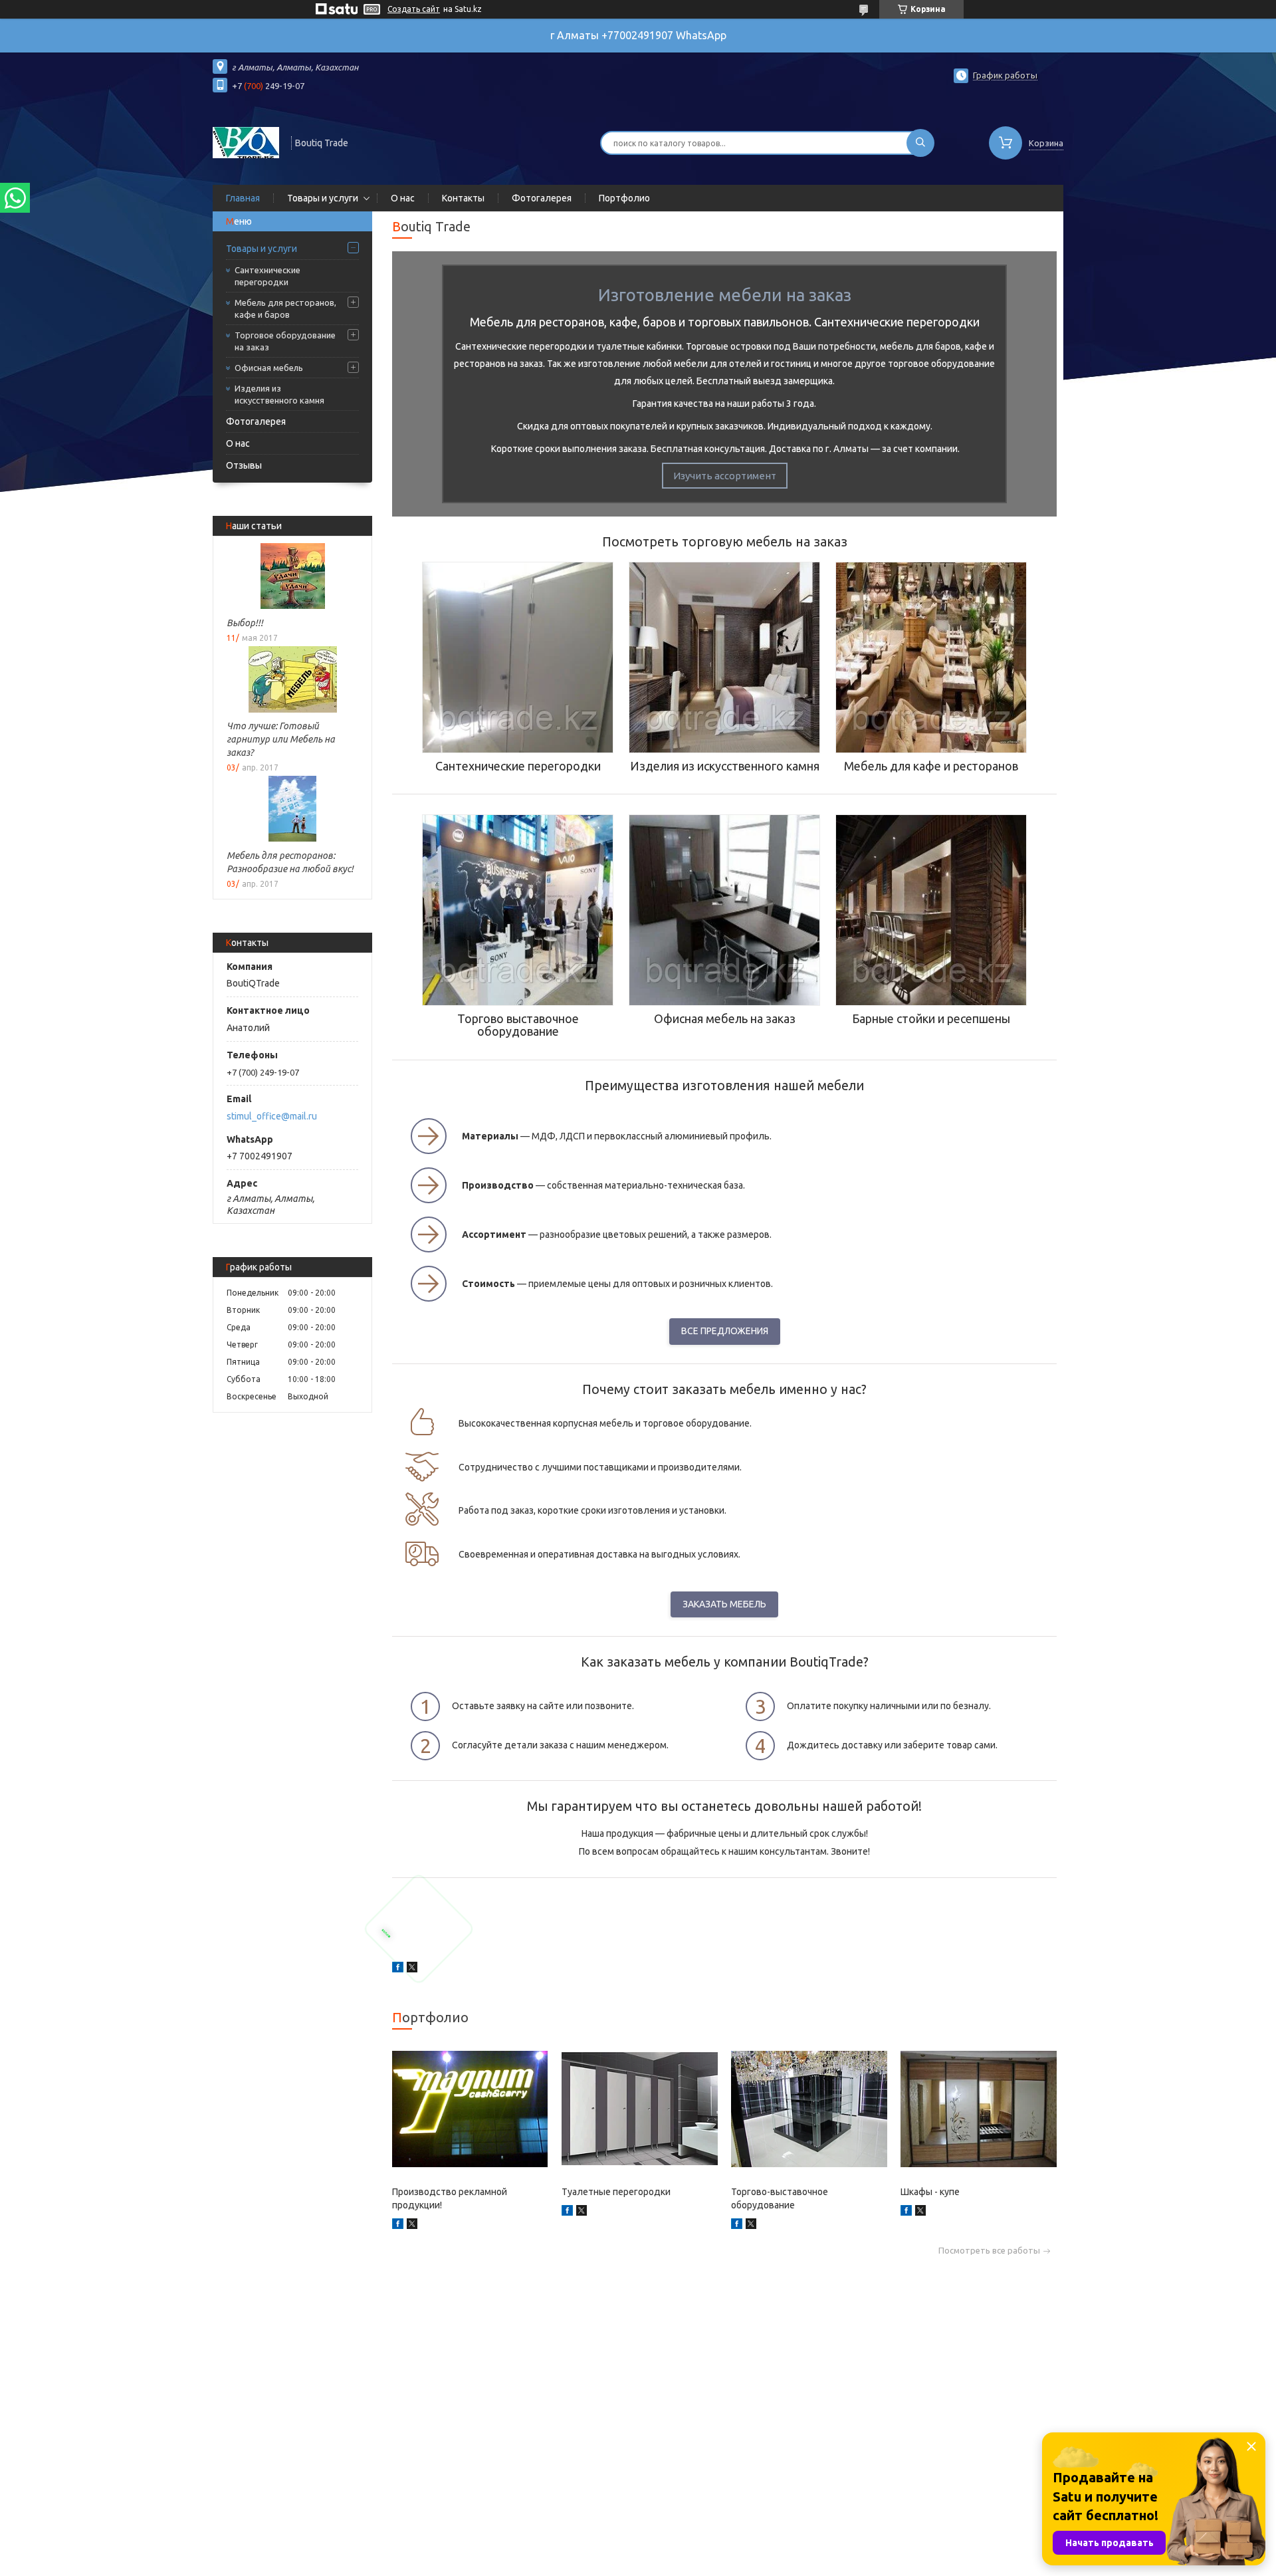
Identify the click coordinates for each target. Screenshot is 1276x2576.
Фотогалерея (542, 198)
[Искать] (920, 143)
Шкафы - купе (930, 2192)
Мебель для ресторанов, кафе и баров (285, 308)
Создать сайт (414, 9)
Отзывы (244, 465)
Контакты (463, 198)
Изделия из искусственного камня (279, 394)
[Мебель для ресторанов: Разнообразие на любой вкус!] (292, 809)
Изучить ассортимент (725, 476)
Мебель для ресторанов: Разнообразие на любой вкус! (290, 862)
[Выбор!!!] (292, 576)
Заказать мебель (724, 1604)
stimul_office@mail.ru (272, 1116)
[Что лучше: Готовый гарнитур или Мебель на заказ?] (292, 679)
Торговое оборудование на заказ (285, 341)
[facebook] (398, 1969)
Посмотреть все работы (989, 2251)
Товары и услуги (323, 198)
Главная (243, 198)
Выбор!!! (245, 623)
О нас (403, 198)
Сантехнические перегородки (267, 276)
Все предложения (725, 1331)
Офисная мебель (269, 368)
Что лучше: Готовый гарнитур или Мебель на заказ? (281, 739)
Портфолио (624, 198)
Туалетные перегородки (616, 2192)
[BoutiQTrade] (246, 142)
